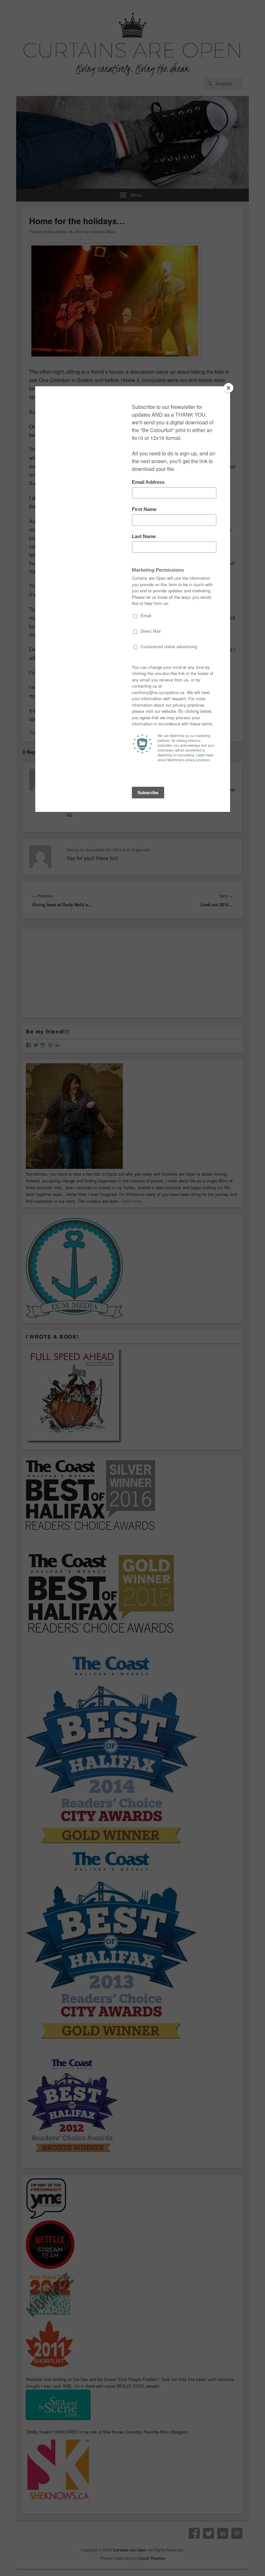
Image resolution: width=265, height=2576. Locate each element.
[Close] (228, 388)
